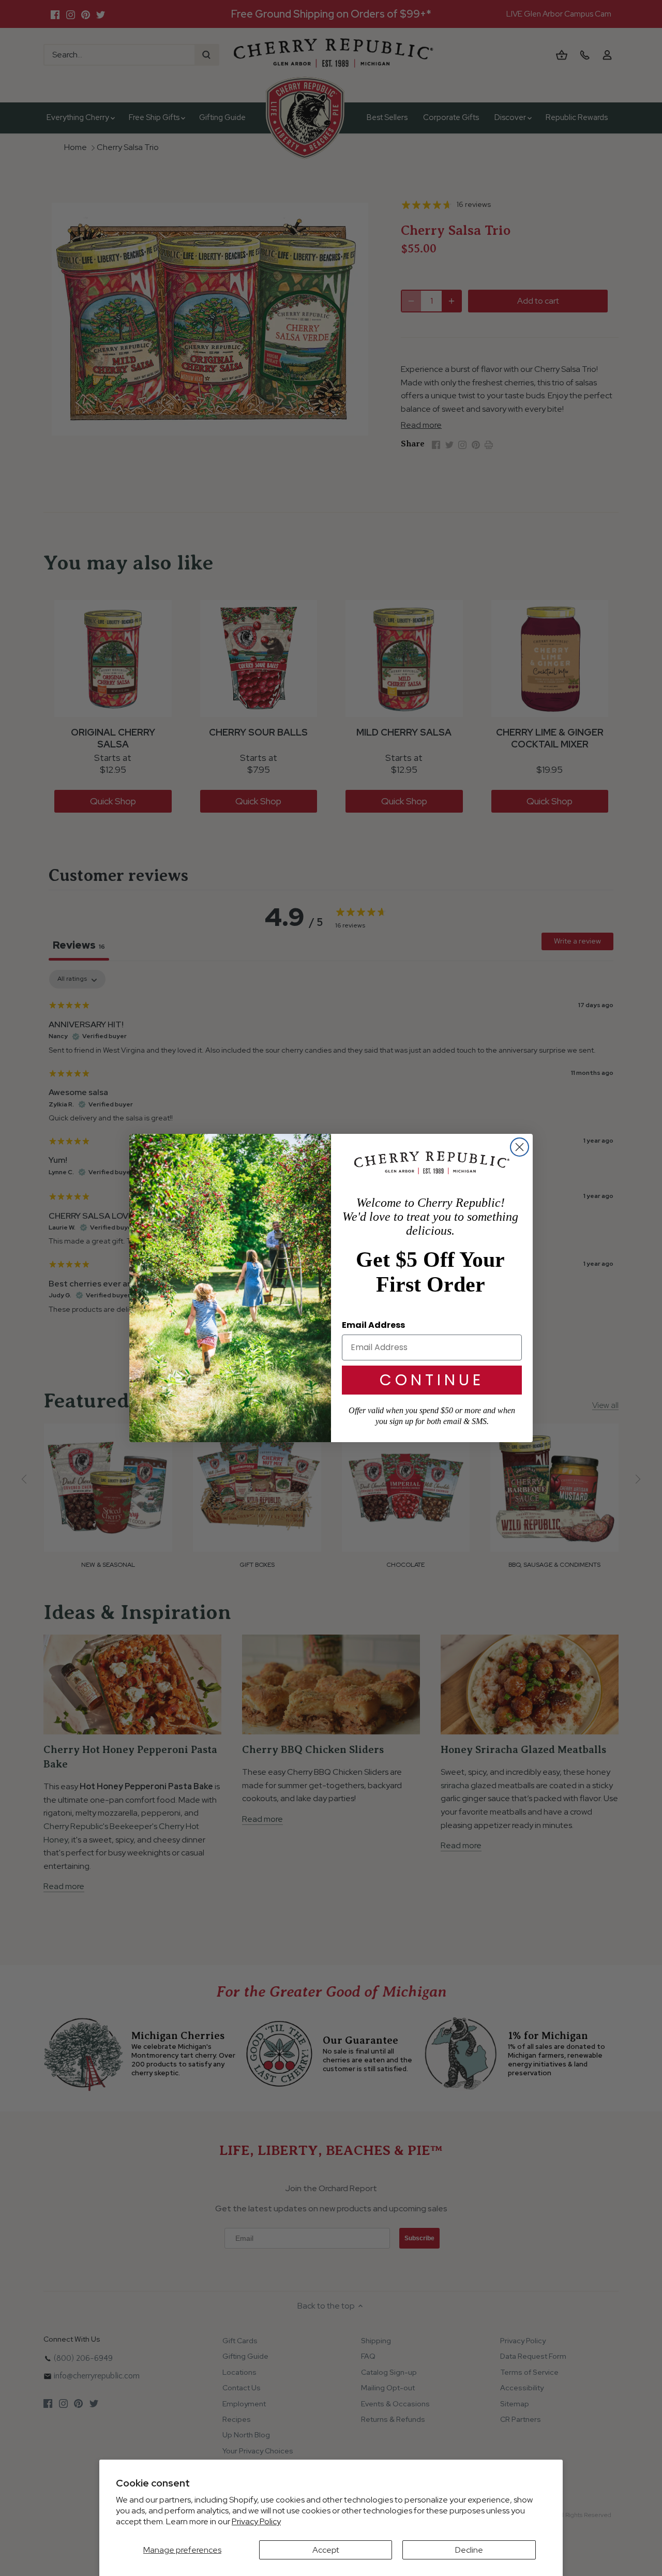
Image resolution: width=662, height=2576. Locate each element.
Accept (326, 2550)
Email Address (373, 1325)
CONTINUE (432, 1380)
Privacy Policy (256, 2521)
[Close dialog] (520, 1147)
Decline (469, 2550)
